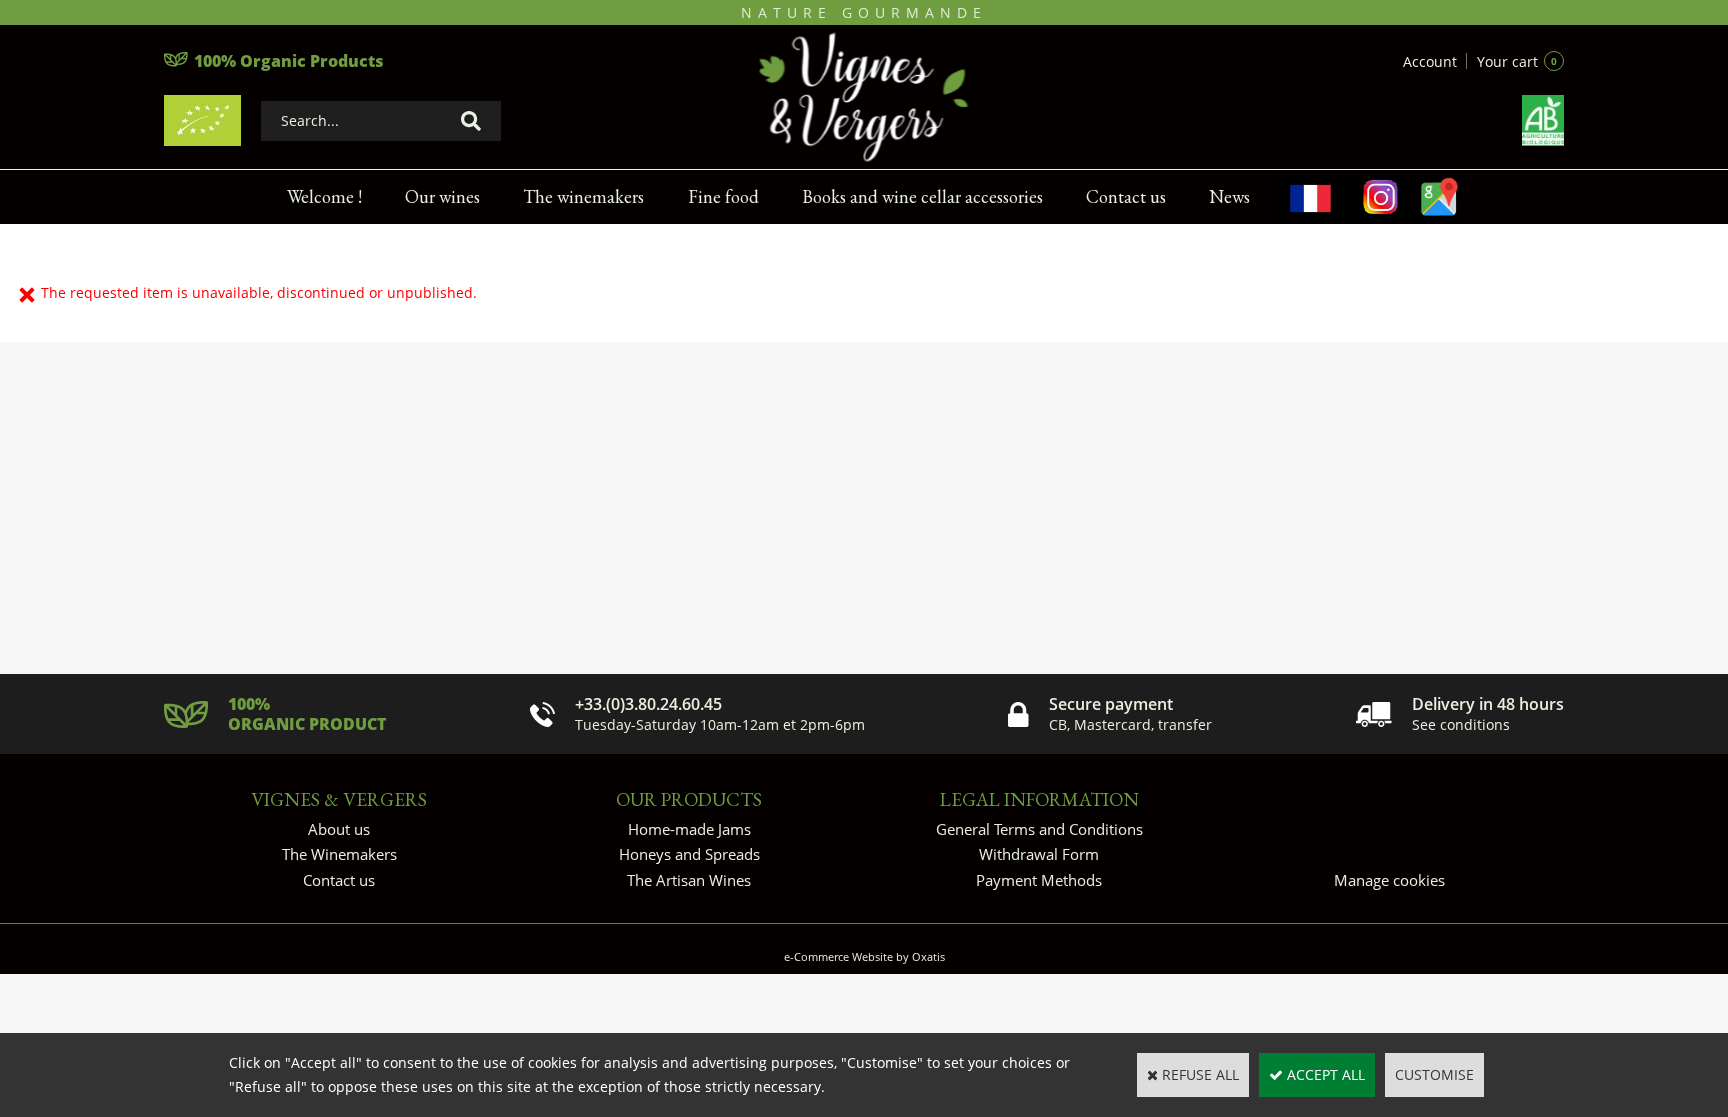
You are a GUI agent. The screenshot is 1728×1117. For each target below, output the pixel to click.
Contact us (1126, 196)
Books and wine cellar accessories (922, 196)
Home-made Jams (689, 829)
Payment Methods (1039, 880)
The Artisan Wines (689, 880)
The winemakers (583, 196)
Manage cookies (1389, 880)
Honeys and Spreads (689, 854)
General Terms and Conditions (1039, 829)
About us (339, 829)
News (1229, 196)
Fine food (723, 196)
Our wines (442, 196)
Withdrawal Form (1039, 854)
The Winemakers (339, 854)
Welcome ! (324, 196)
